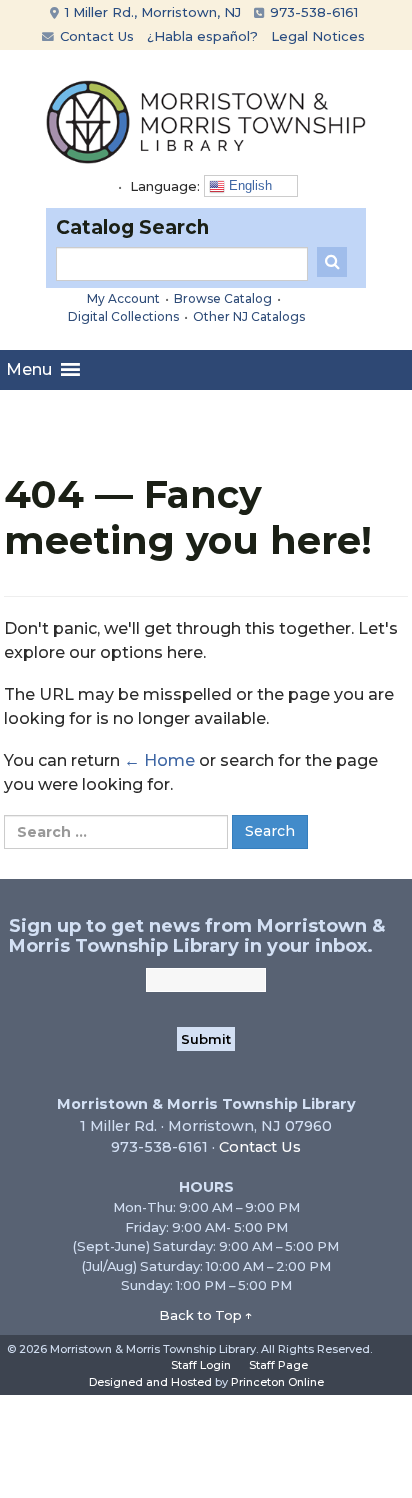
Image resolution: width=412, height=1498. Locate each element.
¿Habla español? (202, 36)
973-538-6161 (312, 12)
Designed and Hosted (150, 1382)
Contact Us (95, 36)
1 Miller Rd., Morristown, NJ (151, 12)
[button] (29, 370)
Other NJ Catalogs (249, 316)
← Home (159, 760)
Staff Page (278, 1365)
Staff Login (201, 1365)
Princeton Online (277, 1382)
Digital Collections (123, 316)
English (248, 185)
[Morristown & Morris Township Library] (206, 120)
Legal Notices (318, 36)
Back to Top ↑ (206, 1315)
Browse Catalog (223, 298)
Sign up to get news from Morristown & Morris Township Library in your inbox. (197, 936)
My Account (123, 298)
